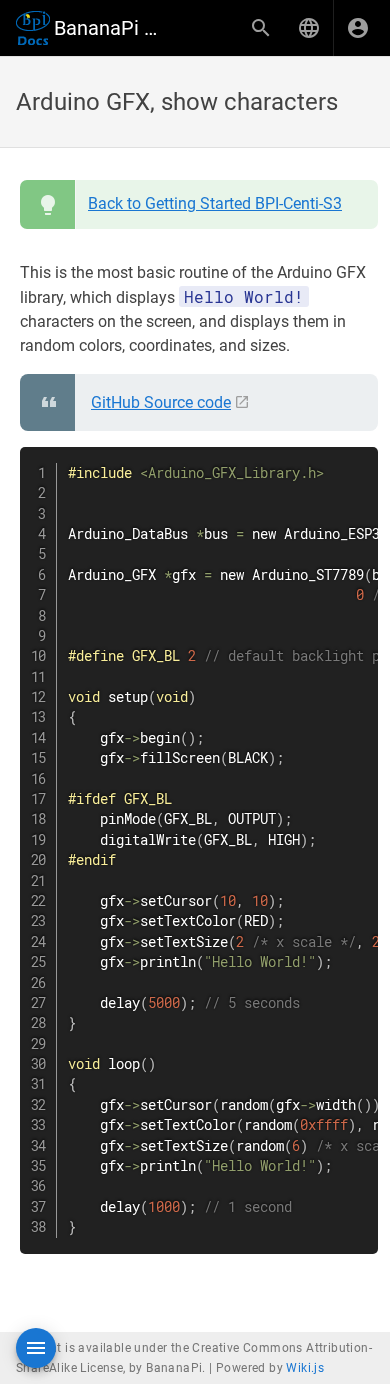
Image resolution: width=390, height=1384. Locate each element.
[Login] (358, 28)
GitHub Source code (161, 402)
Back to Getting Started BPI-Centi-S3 (215, 203)
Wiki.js (305, 1368)
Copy (354, 464)
